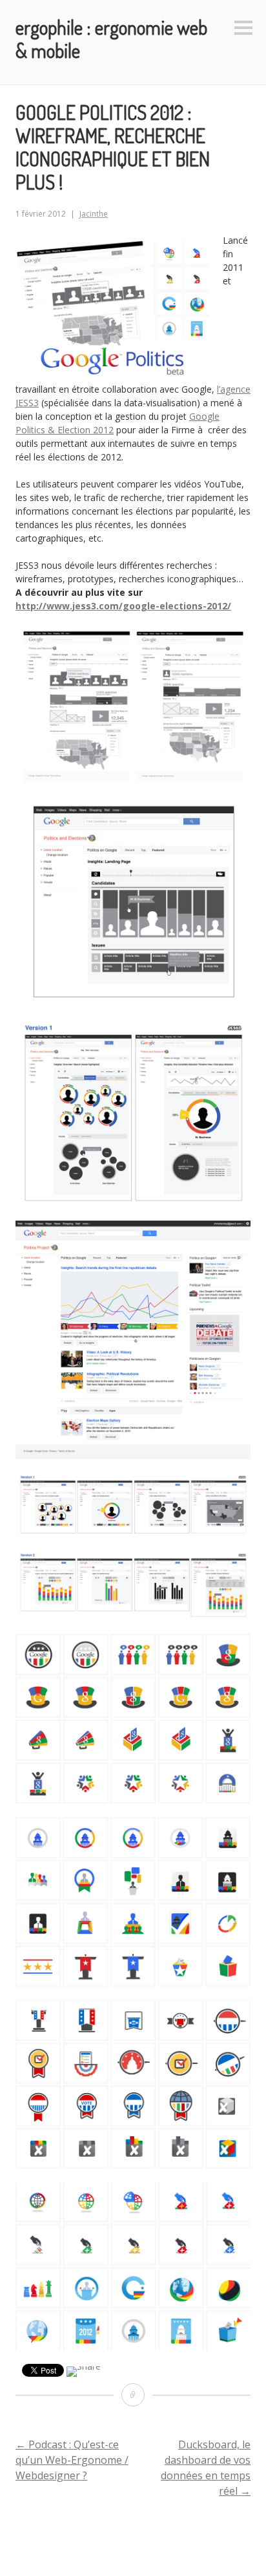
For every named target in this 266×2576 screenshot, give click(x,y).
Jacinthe (94, 214)
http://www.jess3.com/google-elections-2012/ (123, 606)
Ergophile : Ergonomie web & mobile (111, 39)
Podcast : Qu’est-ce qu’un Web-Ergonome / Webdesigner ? (72, 2460)
